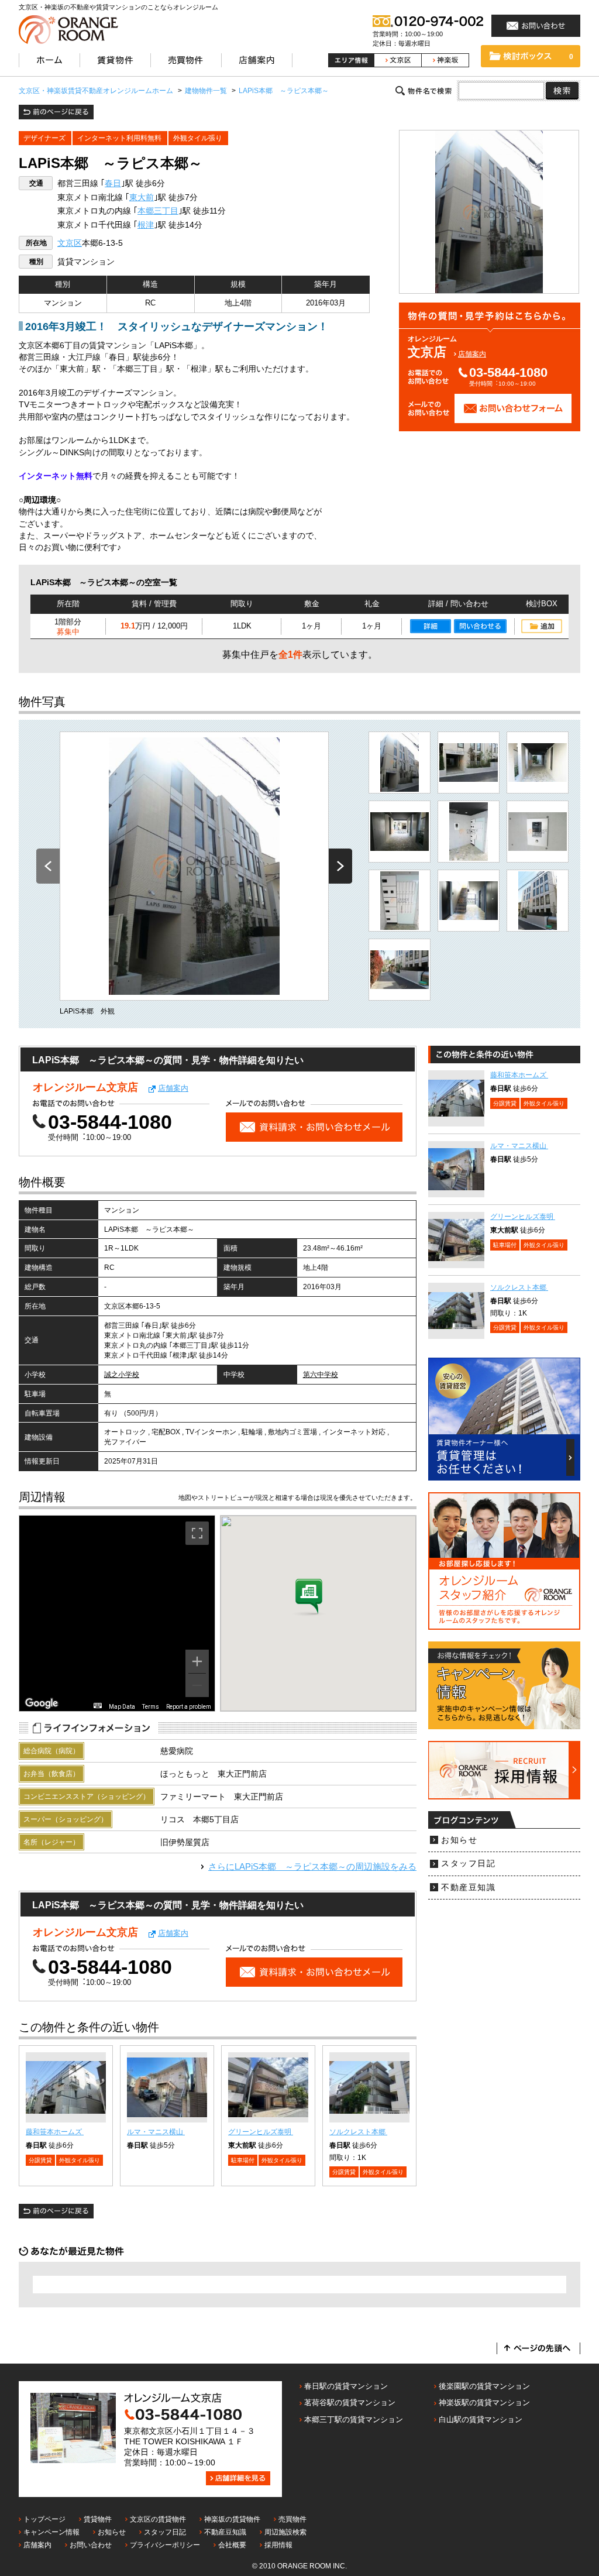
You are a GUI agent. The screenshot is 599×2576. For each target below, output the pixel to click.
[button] (309, 1598)
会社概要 (232, 2545)
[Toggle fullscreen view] (197, 1533)
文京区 (70, 243)
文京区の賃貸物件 (158, 2519)
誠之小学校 (122, 1375)
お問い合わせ (91, 2545)
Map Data (122, 1707)
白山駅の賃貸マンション (481, 2419)
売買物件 (292, 2519)
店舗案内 (472, 354)
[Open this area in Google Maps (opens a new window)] (42, 1703)
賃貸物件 (98, 2519)
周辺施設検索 (285, 2532)
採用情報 (278, 2545)
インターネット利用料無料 (119, 138)
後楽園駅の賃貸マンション (484, 2386)
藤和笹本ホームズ (55, 2132)
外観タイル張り (198, 138)
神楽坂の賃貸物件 (232, 2519)
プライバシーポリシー (165, 2545)
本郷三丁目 (158, 211)
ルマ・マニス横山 (156, 2132)
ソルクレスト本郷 (358, 2132)
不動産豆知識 (468, 1888)
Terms (151, 1707)
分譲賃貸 (40, 2160)
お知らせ (459, 1840)
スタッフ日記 (468, 1864)
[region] (117, 1613)
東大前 (142, 198)
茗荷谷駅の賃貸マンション (350, 2402)
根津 (146, 225)
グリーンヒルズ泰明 (261, 2132)
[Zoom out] (197, 1685)
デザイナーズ (44, 138)
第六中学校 (321, 1375)
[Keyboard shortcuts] (98, 1706)
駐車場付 (243, 2160)
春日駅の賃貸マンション (346, 2386)
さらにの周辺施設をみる (312, 1866)
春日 (113, 183)
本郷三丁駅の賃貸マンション (354, 2419)
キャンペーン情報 (51, 2532)
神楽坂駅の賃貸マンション (484, 2402)
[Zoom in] (197, 1661)
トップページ (44, 2519)
